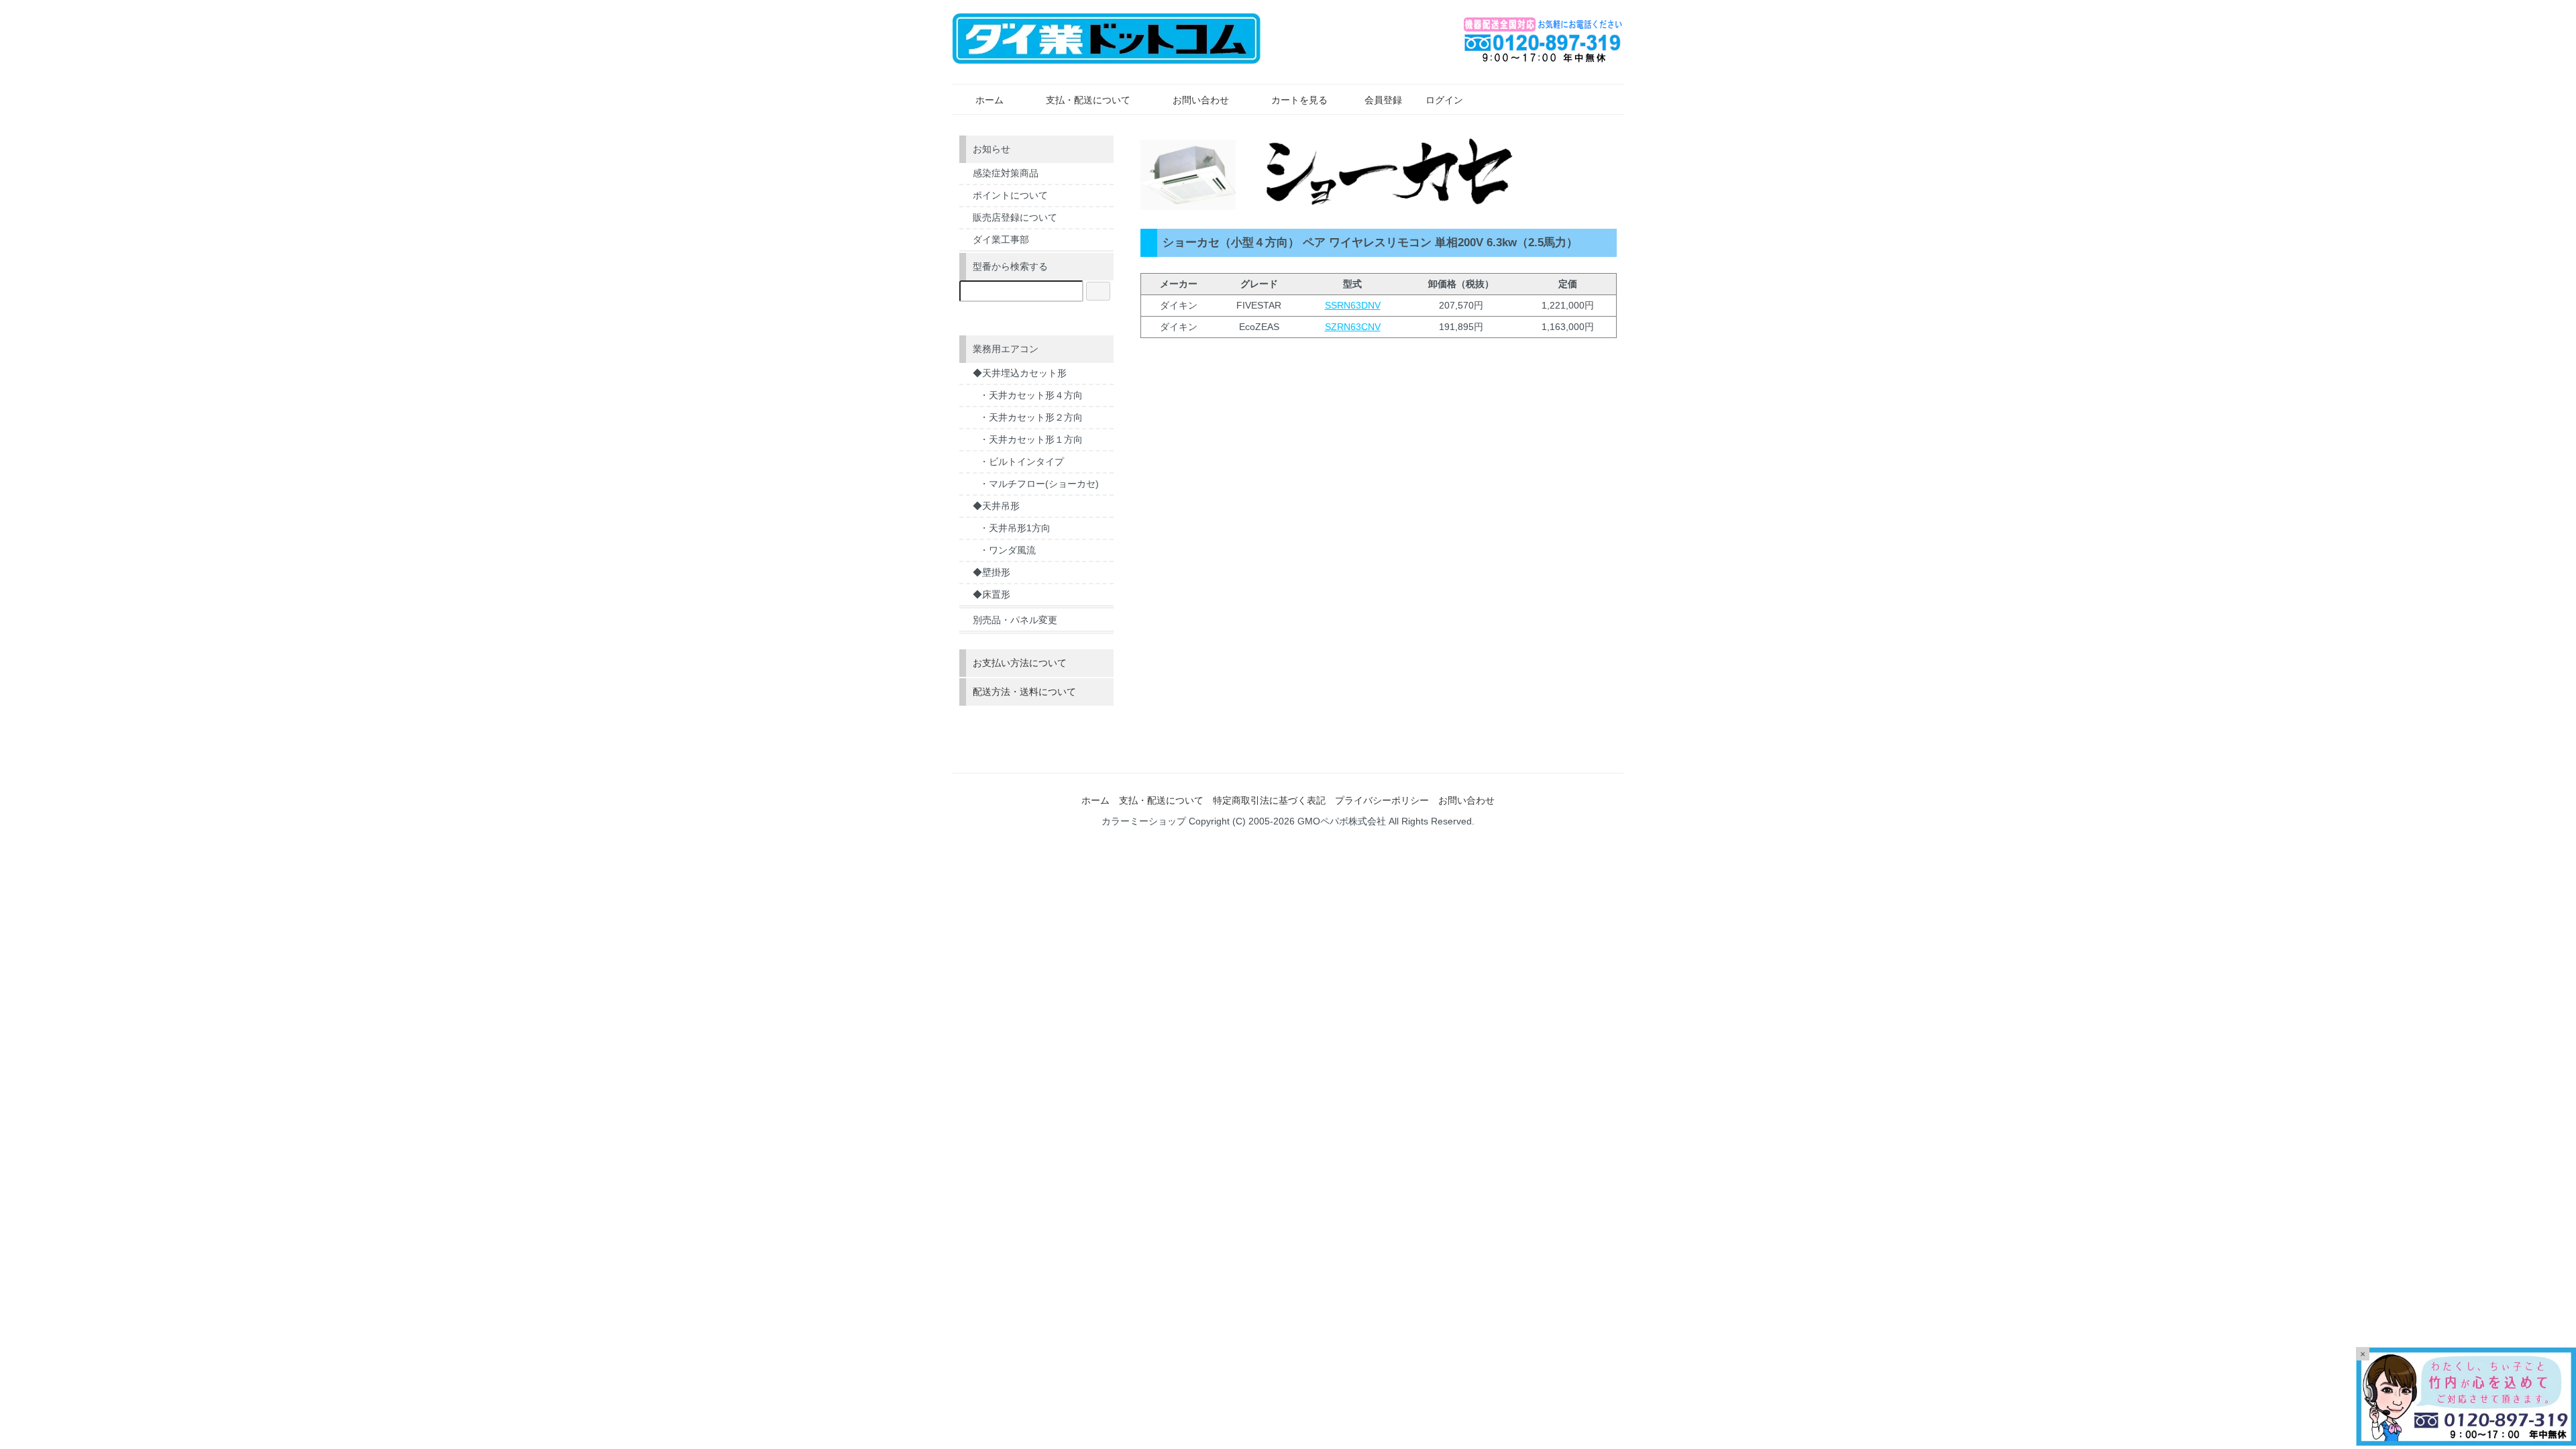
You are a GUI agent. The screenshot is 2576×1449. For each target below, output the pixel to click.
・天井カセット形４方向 (1031, 395)
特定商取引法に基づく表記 (1269, 800)
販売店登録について (1015, 217)
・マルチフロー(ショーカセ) (1039, 484)
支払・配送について (1088, 100)
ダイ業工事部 (1001, 239)
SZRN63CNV (1353, 327)
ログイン (1444, 100)
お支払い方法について (1020, 663)
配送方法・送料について (1024, 692)
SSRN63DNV (1353, 305)
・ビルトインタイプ (1022, 462)
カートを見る (1299, 100)
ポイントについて (1010, 195)
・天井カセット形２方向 (1031, 417)
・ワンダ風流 (1008, 550)
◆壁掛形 (991, 572)
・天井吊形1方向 (1015, 528)
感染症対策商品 (1006, 173)
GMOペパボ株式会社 (1342, 821)
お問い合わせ (1201, 100)
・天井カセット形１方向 (1031, 439)
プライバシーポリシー (1382, 800)
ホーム (989, 100)
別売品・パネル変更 (1015, 620)
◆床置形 (991, 594)
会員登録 (1383, 100)
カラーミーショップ (1144, 821)
